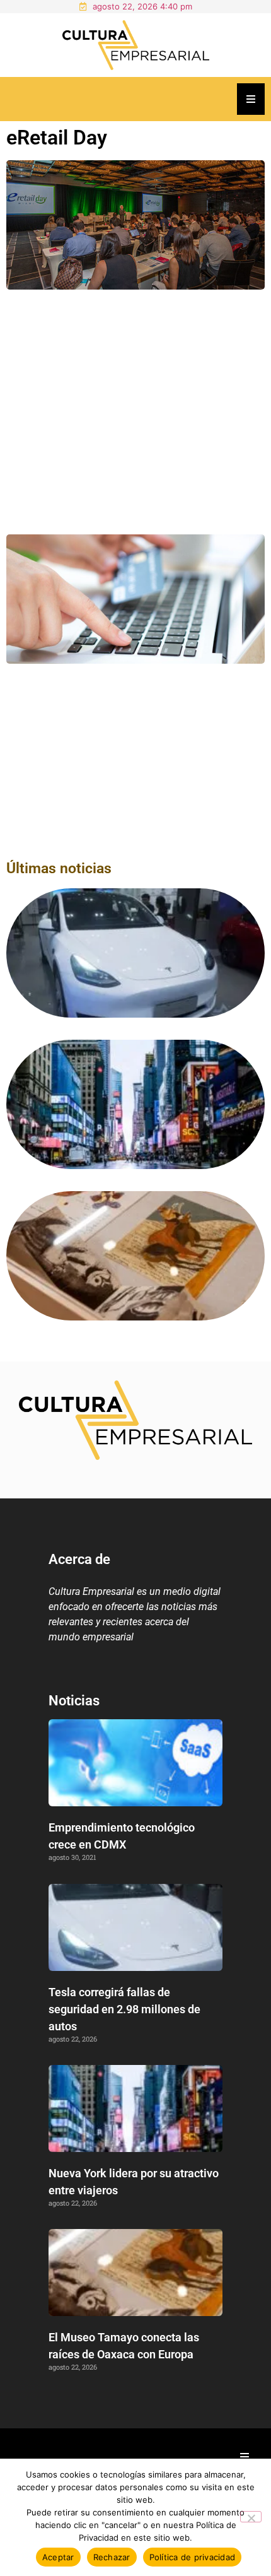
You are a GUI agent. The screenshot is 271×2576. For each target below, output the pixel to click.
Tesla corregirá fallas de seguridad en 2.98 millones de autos (124, 2009)
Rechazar (112, 2557)
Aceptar (58, 2557)
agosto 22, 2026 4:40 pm (142, 6)
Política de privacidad (193, 2557)
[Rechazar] (251, 2517)
